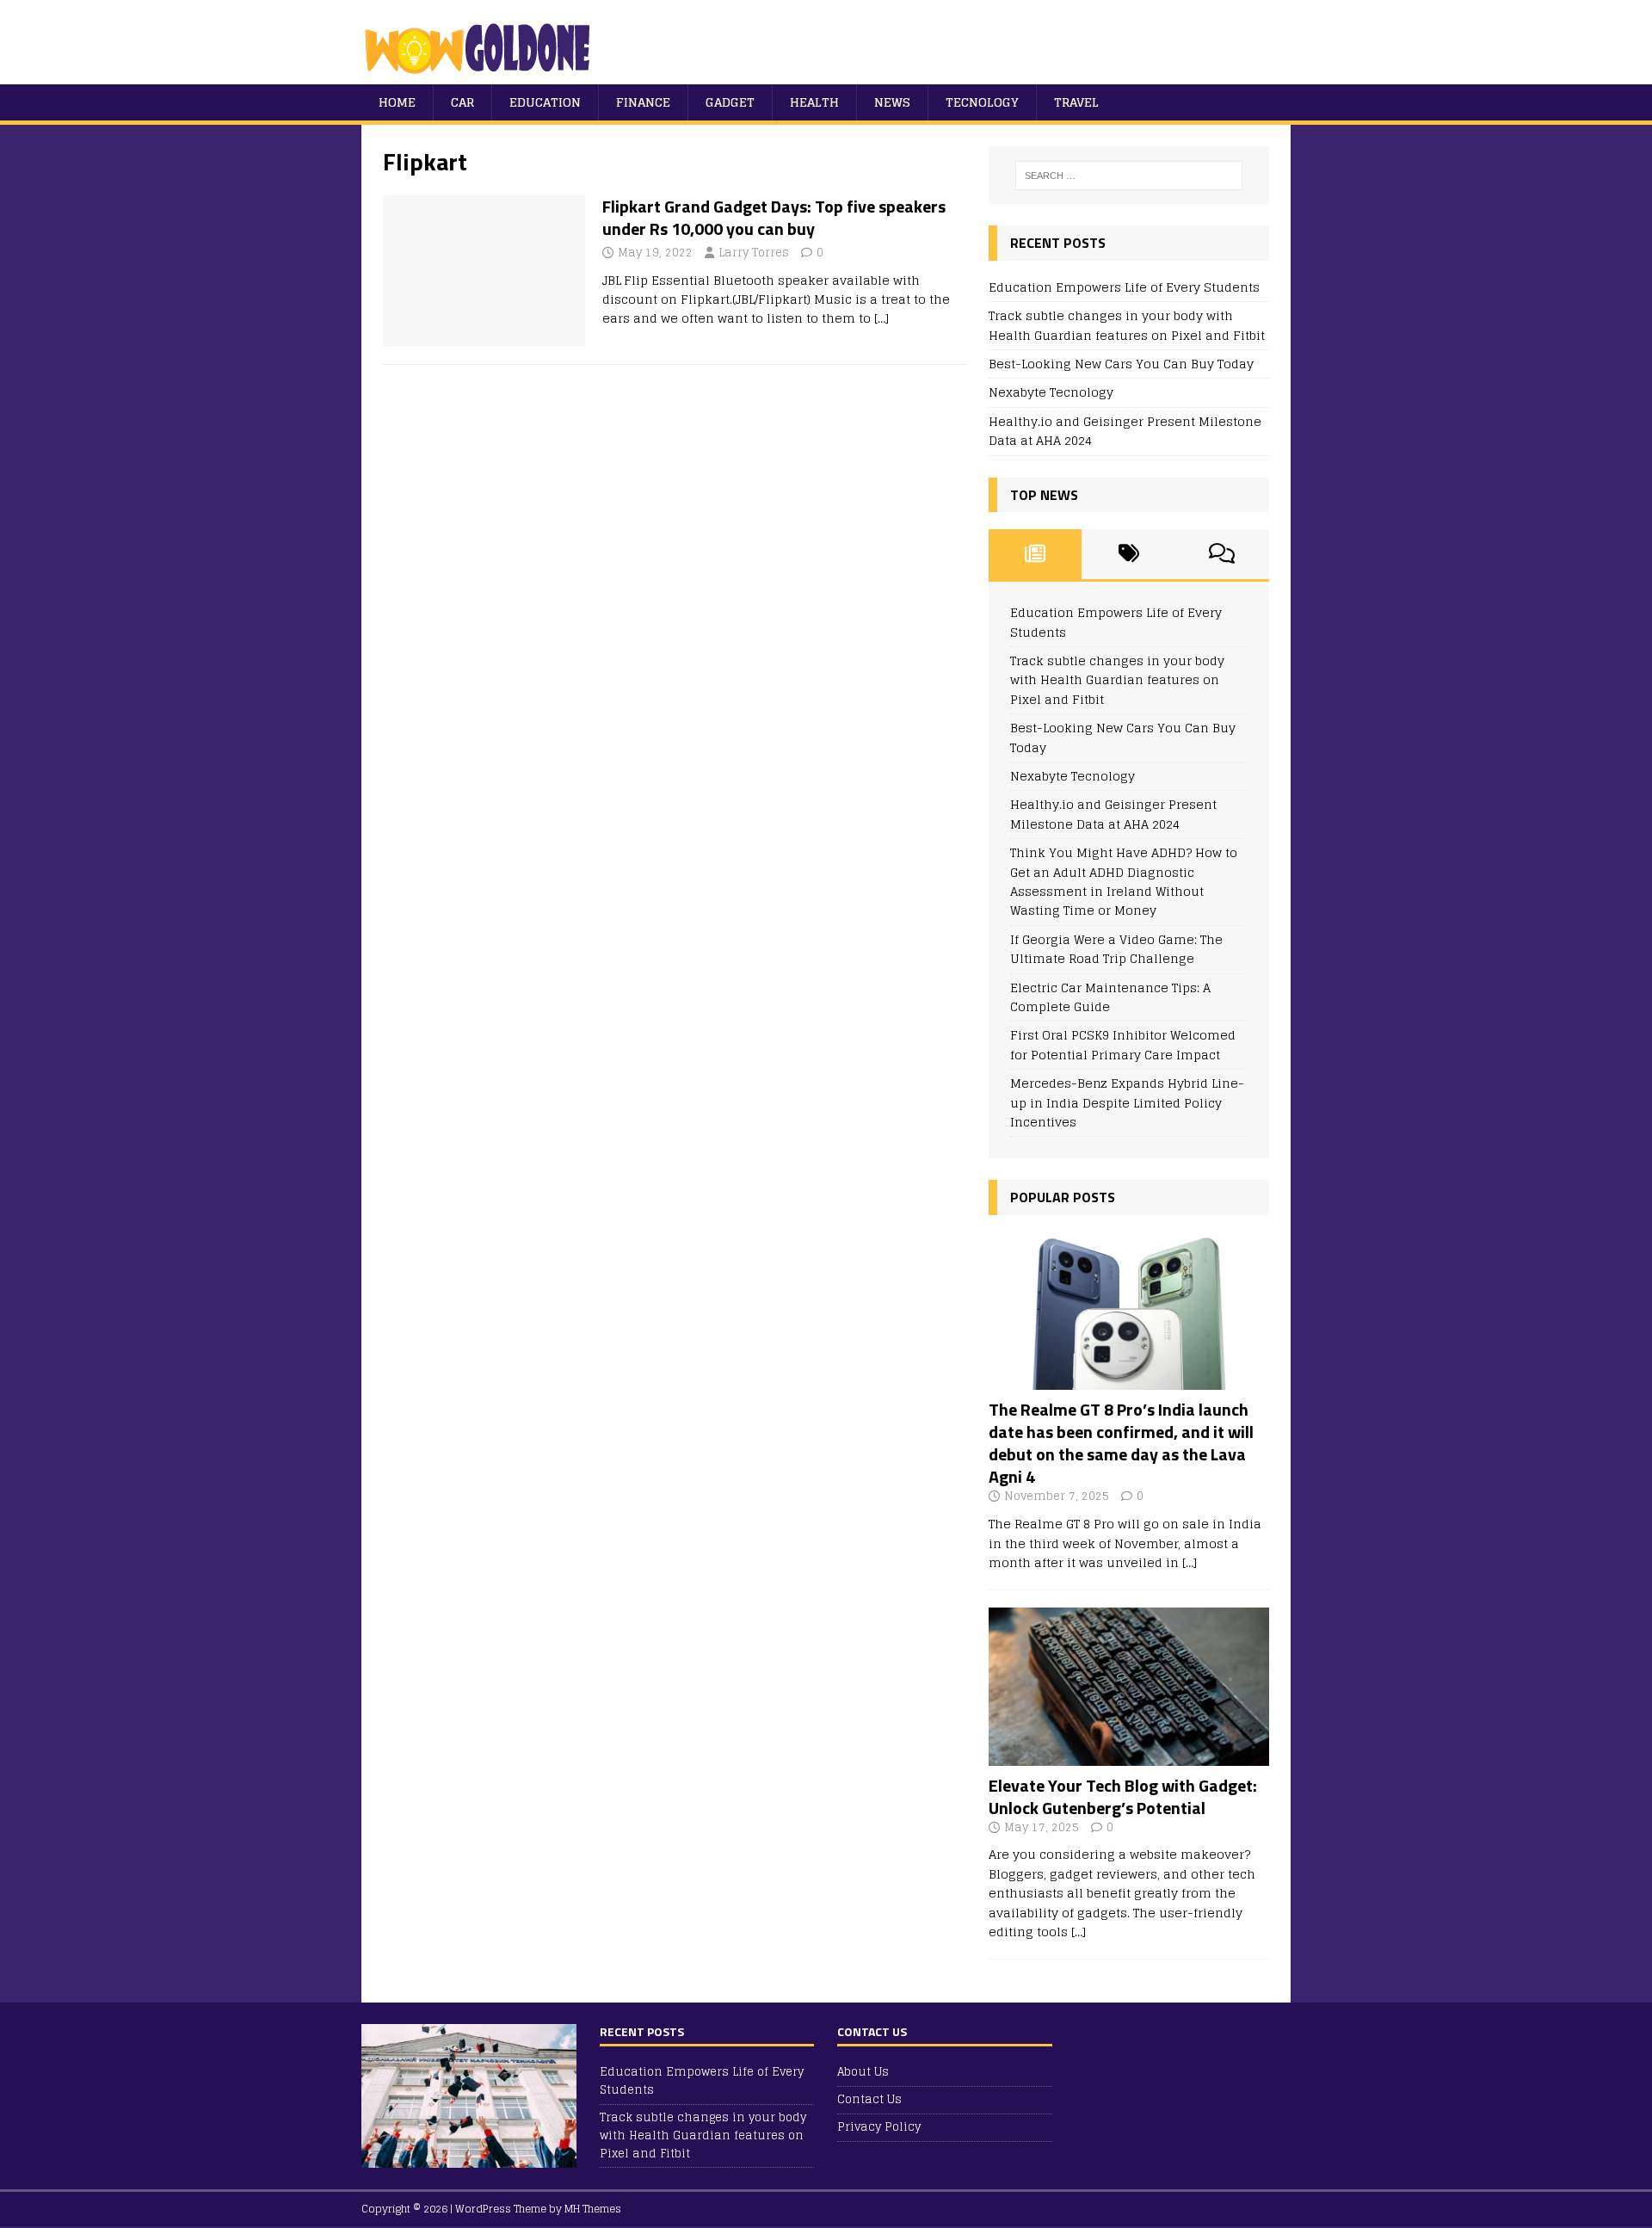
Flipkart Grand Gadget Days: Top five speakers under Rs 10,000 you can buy (774, 217)
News (892, 102)
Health (814, 102)
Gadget (730, 102)
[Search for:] (1129, 176)
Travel (1076, 102)
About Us (863, 2073)
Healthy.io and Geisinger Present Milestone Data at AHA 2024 (1125, 431)
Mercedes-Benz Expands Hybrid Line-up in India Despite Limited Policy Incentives (1127, 1102)
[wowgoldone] (481, 74)
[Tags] (1128, 554)
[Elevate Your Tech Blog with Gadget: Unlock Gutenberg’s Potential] (1129, 1755)
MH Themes (593, 2209)
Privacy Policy (879, 2127)
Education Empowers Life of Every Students (1124, 287)
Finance (643, 102)
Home (397, 102)
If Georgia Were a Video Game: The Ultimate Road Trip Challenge (1116, 949)
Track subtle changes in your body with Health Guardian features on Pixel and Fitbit (1127, 325)
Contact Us (869, 2099)
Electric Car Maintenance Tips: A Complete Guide (1110, 997)
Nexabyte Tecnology (1051, 392)
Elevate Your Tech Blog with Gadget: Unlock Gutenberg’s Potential (1123, 1796)
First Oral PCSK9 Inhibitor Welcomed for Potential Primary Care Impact (1123, 1044)
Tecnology (982, 102)
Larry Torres (754, 253)
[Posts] (1036, 554)
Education (545, 102)
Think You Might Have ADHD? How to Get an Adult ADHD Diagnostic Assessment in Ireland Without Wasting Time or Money (1124, 881)
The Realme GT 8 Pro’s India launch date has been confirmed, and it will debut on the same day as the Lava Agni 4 (1121, 1443)
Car (462, 102)
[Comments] (1222, 554)
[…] (881, 318)
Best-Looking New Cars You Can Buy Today (1121, 364)
